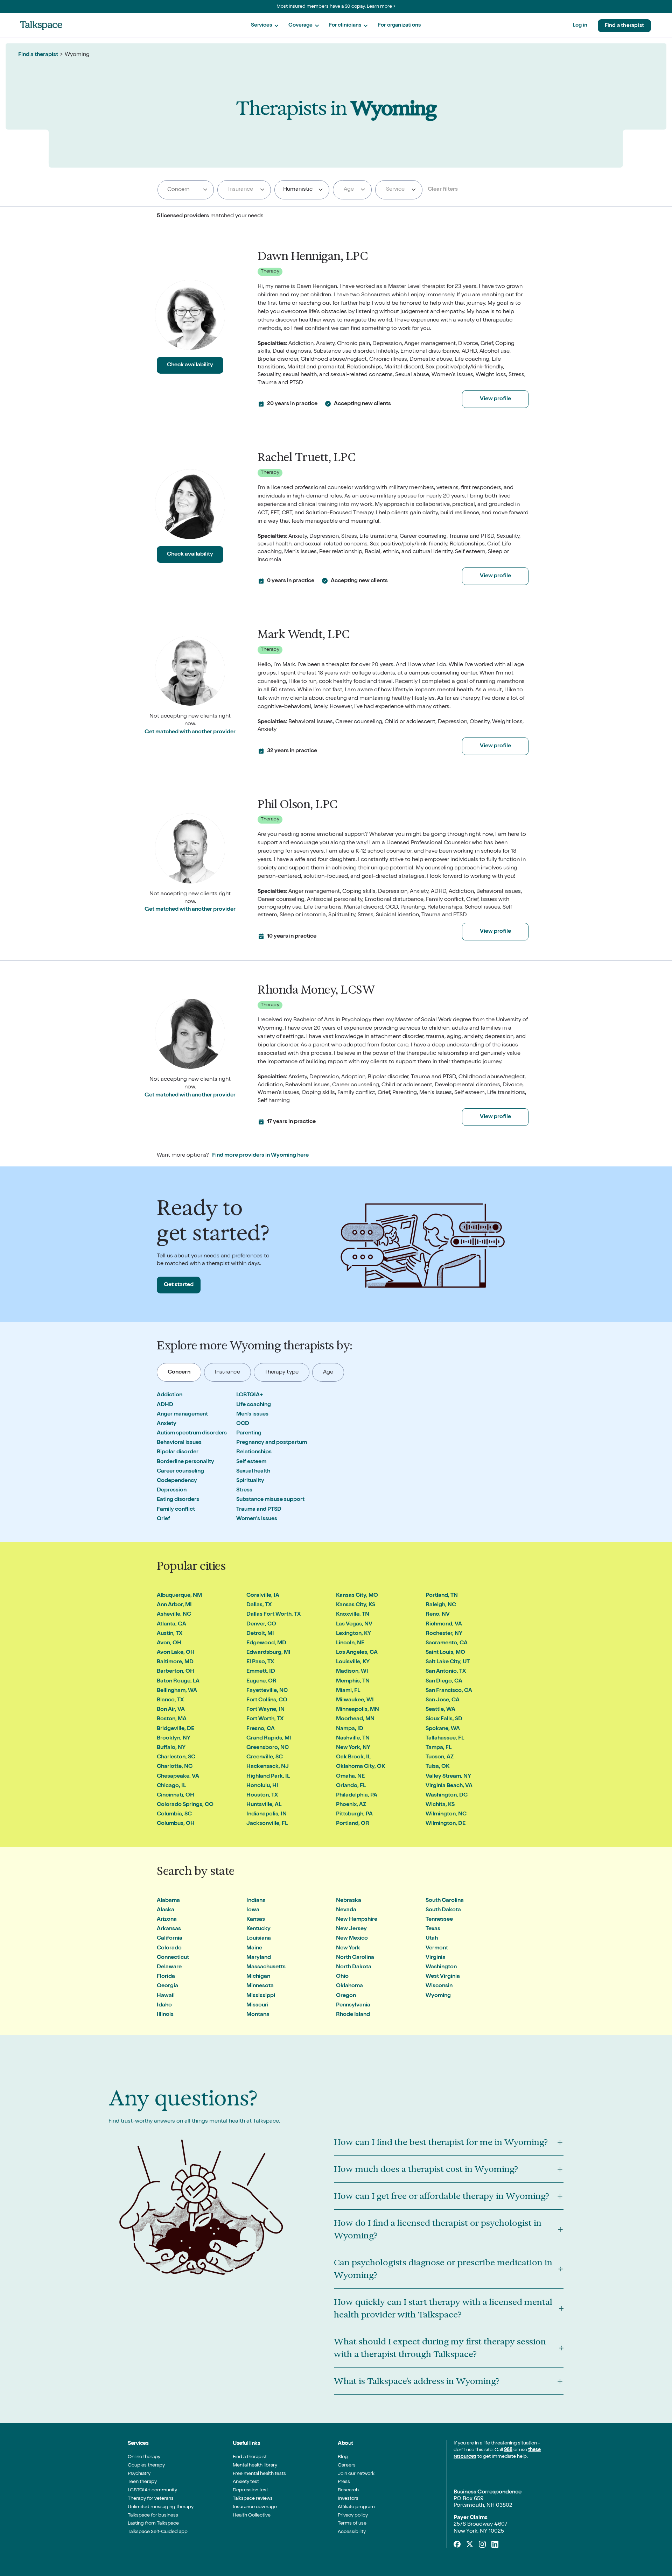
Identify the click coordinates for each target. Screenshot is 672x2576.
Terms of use (352, 2524)
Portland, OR (353, 1824)
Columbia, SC (174, 1814)
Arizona (167, 1920)
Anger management (182, 1414)
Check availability (190, 365)
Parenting (249, 1433)
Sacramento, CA (447, 1643)
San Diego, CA (444, 1681)
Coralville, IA (263, 1596)
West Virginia (443, 1977)
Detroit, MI (260, 1634)
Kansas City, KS (356, 1605)
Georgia (167, 1986)
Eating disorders (178, 1500)
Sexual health (253, 1472)
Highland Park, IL (268, 1777)
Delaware (169, 1967)
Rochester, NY (444, 1634)
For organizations (399, 25)
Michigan (258, 1977)
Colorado (169, 1948)
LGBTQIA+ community (152, 2490)
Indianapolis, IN (267, 1814)
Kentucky (258, 1929)
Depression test (250, 2490)
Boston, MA (172, 1719)
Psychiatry (139, 2474)
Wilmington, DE (446, 1824)
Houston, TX (262, 1795)
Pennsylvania (353, 2005)
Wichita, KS (440, 1805)
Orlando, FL (351, 1786)
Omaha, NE (350, 1777)
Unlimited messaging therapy (161, 2507)
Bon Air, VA (171, 1710)
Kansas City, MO (357, 1596)
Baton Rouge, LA (178, 1681)
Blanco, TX (170, 1700)
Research (348, 2490)
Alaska (166, 1910)
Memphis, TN (353, 1681)
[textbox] (243, 190)
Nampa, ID (350, 1729)
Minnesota (260, 1986)
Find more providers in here (260, 1156)
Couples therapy (146, 2465)
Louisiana (259, 1939)
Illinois (165, 2015)
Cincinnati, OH (176, 1795)
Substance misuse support (270, 1500)
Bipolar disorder (178, 1452)
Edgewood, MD (266, 1643)
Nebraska (349, 1901)
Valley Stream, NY (448, 1777)
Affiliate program (356, 2507)
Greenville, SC (265, 1757)
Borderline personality (185, 1462)
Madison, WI (352, 1672)
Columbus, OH (176, 1824)
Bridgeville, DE (176, 1729)
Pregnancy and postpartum (272, 1443)
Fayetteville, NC (267, 1691)
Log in (580, 25)
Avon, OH (169, 1643)
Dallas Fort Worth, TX (274, 1615)
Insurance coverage (255, 2507)
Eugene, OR (261, 1681)
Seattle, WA (440, 1710)
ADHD (165, 1405)
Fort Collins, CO (267, 1700)
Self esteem (251, 1462)
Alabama (168, 1901)
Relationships (254, 1452)
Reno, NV (438, 1615)
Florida (166, 1977)
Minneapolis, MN (358, 1710)
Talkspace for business (153, 2515)
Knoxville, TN (353, 1615)
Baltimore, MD (175, 1662)
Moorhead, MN (355, 1719)
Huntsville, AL (264, 1805)
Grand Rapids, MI (269, 1738)
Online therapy (144, 2457)
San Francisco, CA (449, 1691)
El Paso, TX (260, 1662)
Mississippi (261, 1996)
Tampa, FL (439, 1748)
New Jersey (351, 1929)
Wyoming (438, 1996)
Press (344, 2482)
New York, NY (353, 1748)
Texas (433, 1929)
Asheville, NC (174, 1615)
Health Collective (252, 2515)
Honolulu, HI (262, 1786)
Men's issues (252, 1414)
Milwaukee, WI (355, 1700)
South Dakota (443, 1910)
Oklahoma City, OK (360, 1767)
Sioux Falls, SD (444, 1719)
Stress (244, 1490)
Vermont (437, 1948)
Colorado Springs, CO (185, 1805)
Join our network (356, 2474)
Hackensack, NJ (268, 1767)
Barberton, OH (176, 1672)
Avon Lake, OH (176, 1653)
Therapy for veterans (151, 2499)
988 (508, 2450)
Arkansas (169, 1929)
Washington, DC (447, 1795)
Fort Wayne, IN (265, 1710)
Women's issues (257, 1519)
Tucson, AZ (440, 1757)
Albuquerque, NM (179, 1596)
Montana (258, 2015)
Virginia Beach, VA (449, 1786)
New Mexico (352, 1939)
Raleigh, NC (441, 1605)
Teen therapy (142, 2482)
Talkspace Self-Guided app (158, 2532)
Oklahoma (349, 1986)
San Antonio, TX (446, 1672)
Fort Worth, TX (265, 1719)
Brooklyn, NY (174, 1738)
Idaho (164, 2005)
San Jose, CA (443, 1700)
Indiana (256, 1901)
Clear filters (443, 190)
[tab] (179, 1372)
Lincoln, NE (350, 1643)
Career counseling (180, 1472)
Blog (343, 2457)
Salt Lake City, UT (448, 1662)
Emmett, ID (261, 1672)
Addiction (170, 1395)
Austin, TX (170, 1634)
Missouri (257, 2005)
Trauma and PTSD (259, 1510)
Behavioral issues (179, 1443)
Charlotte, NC (175, 1767)
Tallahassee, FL (445, 1738)
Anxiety (167, 1424)
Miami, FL (348, 1691)
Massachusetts (266, 1967)
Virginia (436, 1958)
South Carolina (445, 1901)
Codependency (177, 1481)
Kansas (256, 1920)
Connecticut (173, 1958)
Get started (179, 1285)
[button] (265, 26)
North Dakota (354, 1967)
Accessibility (352, 2532)
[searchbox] (186, 190)
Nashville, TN (353, 1738)
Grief (163, 1519)
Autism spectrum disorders (192, 1433)
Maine (254, 1948)
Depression (172, 1490)
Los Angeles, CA (357, 1653)
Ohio (342, 1977)
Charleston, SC (176, 1757)
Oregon (346, 1996)
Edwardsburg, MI (268, 1653)
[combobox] (186, 190)
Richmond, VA (444, 1624)
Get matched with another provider (190, 732)
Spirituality (250, 1481)
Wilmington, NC (446, 1814)
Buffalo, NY (171, 1748)
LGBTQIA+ (250, 1395)
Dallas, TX (259, 1605)
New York (348, 1948)
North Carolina (355, 1958)
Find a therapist (624, 26)
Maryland (259, 1958)
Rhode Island (353, 2015)
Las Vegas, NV (354, 1624)
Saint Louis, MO (445, 1653)
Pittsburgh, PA (354, 1814)
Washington (441, 1967)
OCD (243, 1424)
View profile (495, 399)
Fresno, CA (261, 1729)
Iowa (253, 1910)
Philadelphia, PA (357, 1795)
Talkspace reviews (253, 2499)
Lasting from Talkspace (153, 2524)
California (170, 1939)
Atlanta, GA (171, 1624)
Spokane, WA (443, 1729)
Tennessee (439, 1920)
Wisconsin (439, 1986)
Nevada (346, 1910)
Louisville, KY (353, 1662)
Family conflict (176, 1510)
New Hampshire (357, 1920)
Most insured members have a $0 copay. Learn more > (336, 7)
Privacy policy (353, 2515)
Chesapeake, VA (178, 1777)
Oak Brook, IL (353, 1757)
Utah (432, 1939)
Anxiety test (246, 2482)
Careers (347, 2465)
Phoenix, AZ (351, 1805)
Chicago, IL (171, 1786)
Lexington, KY (353, 1634)
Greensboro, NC (268, 1748)
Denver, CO (261, 1624)
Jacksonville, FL (267, 1824)
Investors (348, 2499)
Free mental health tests (259, 2474)
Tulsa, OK (437, 1767)
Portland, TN (442, 1596)
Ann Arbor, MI (174, 1605)
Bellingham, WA (177, 1691)
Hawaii (166, 1996)
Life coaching (254, 1405)
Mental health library (255, 2465)
